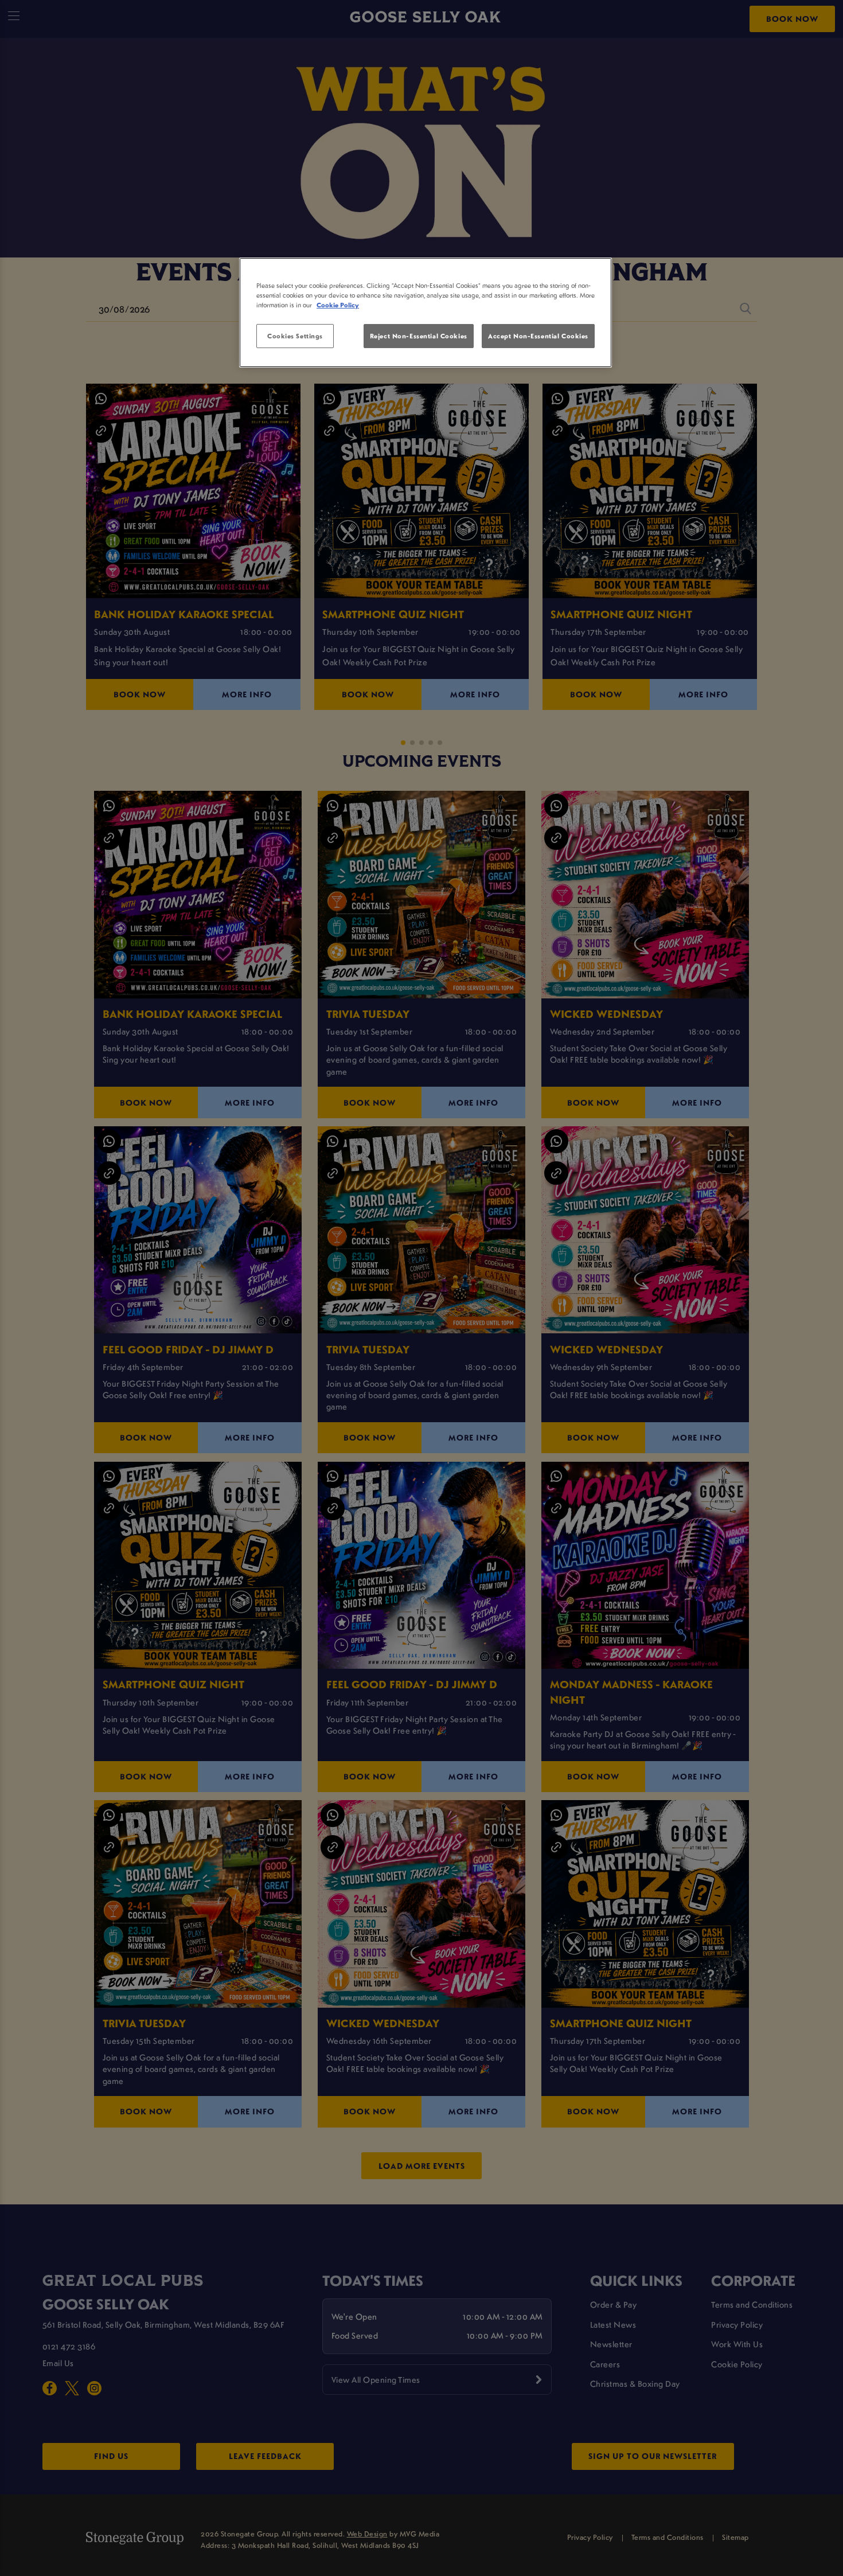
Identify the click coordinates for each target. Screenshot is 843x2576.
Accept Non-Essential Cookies (538, 336)
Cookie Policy (338, 305)
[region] (426, 313)
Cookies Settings (295, 336)
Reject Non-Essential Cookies (419, 336)
